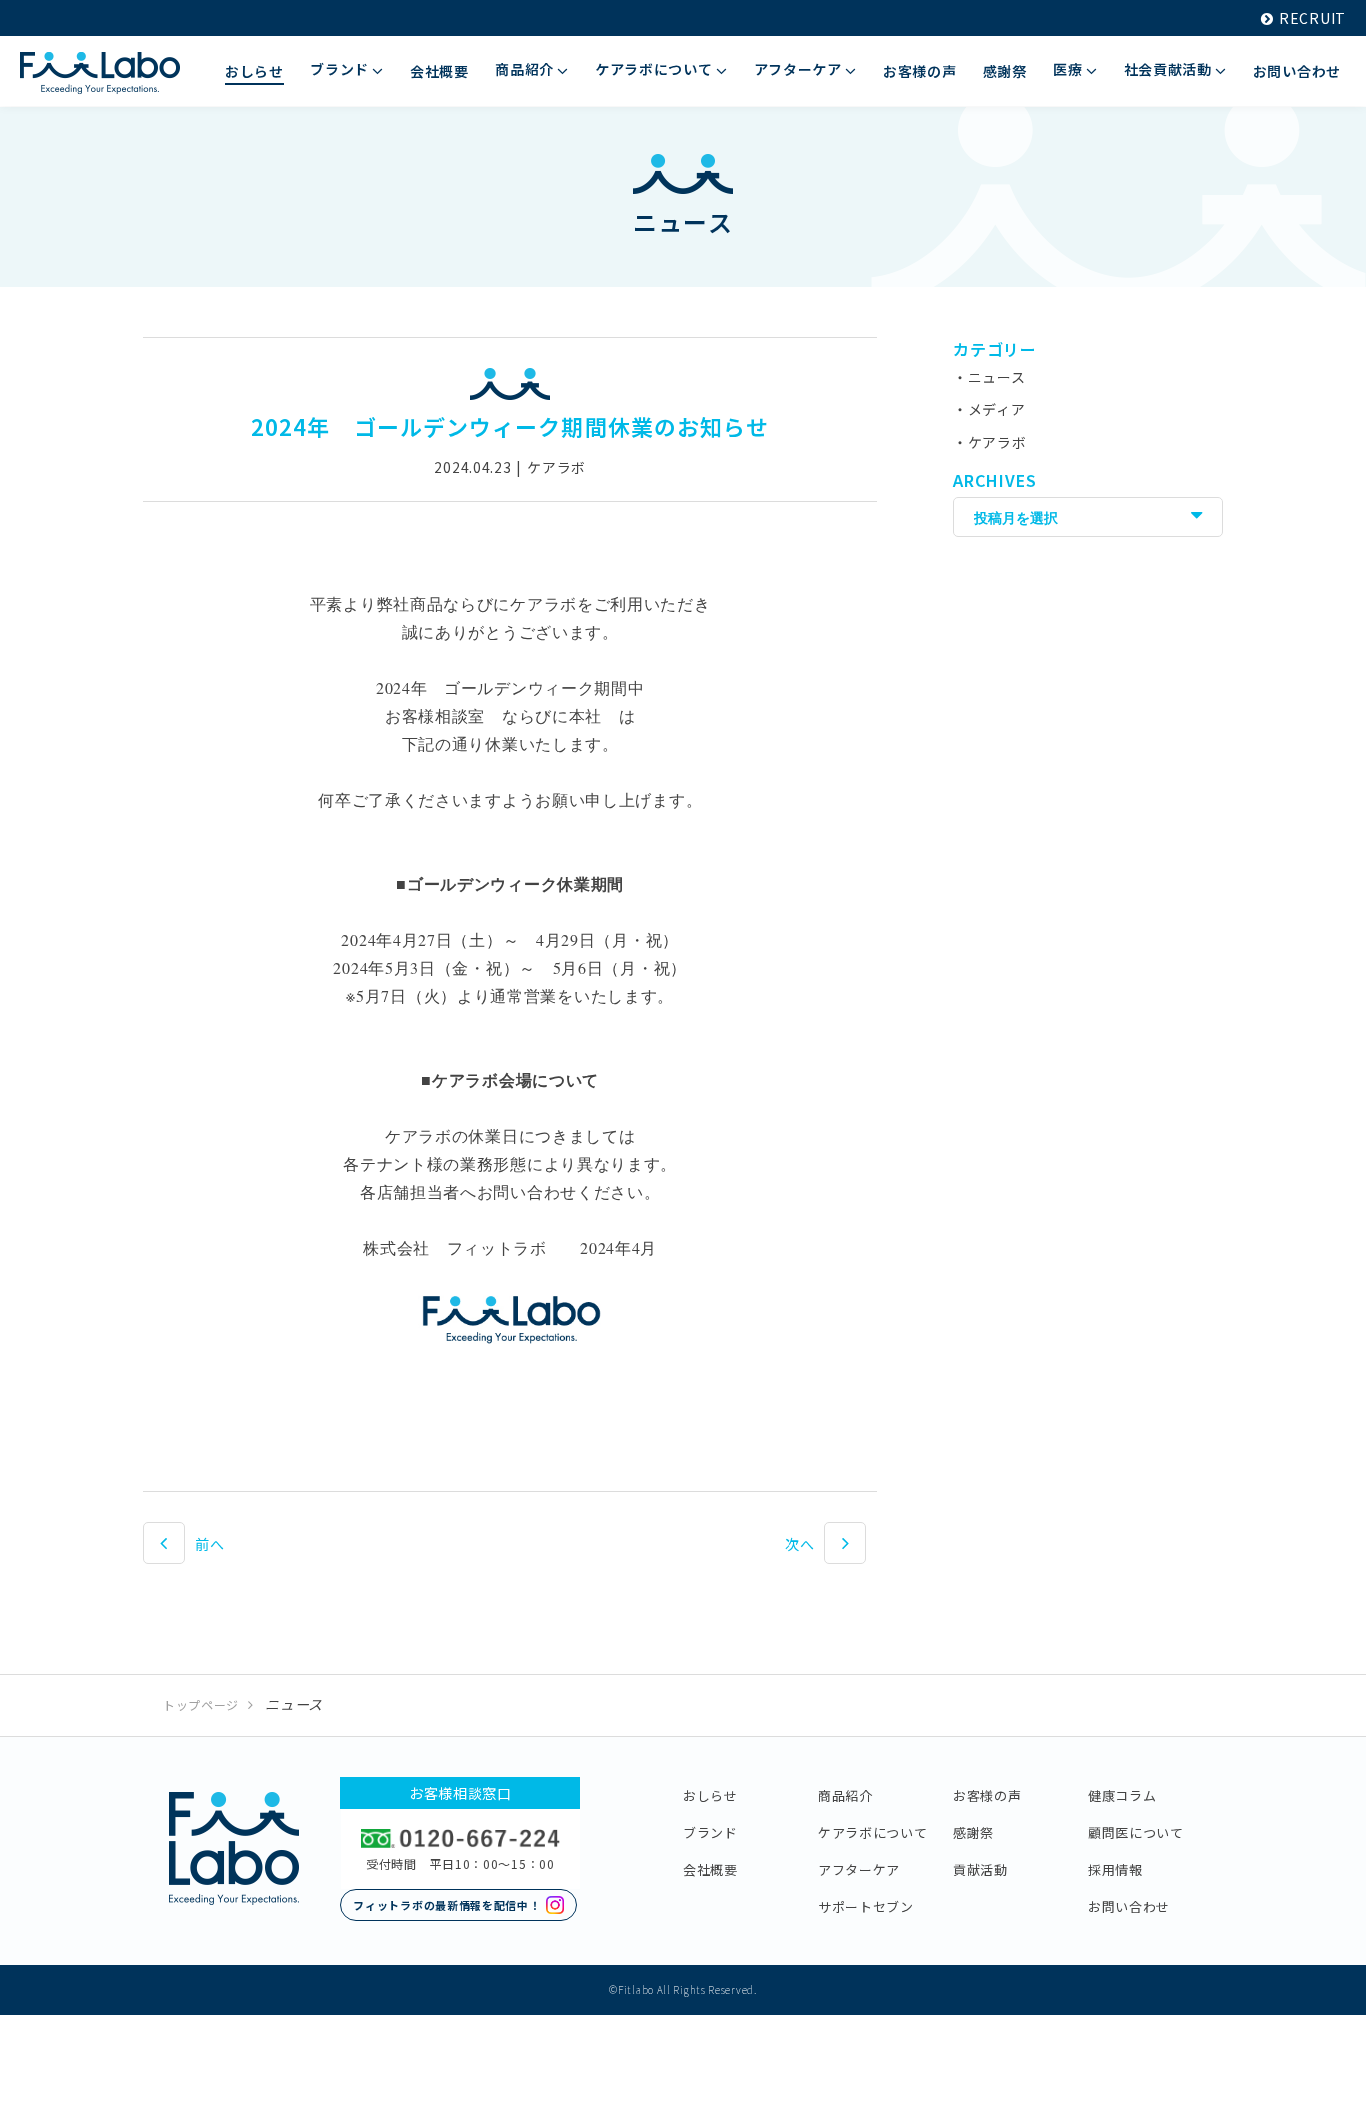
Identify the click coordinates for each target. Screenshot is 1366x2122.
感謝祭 (973, 1832)
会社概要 (710, 1869)
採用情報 (1115, 1869)
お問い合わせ (1129, 1906)
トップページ (201, 1704)
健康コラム (1122, 1795)
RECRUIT (1312, 18)
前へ (209, 1544)
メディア (997, 409)
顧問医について (1136, 1832)
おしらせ (710, 1795)
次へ (799, 1544)
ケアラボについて (873, 1832)
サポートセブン (866, 1906)
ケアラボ (997, 442)
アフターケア (859, 1869)
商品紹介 (845, 1795)
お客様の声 (987, 1795)
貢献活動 (980, 1869)
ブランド (710, 1832)
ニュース (997, 377)
